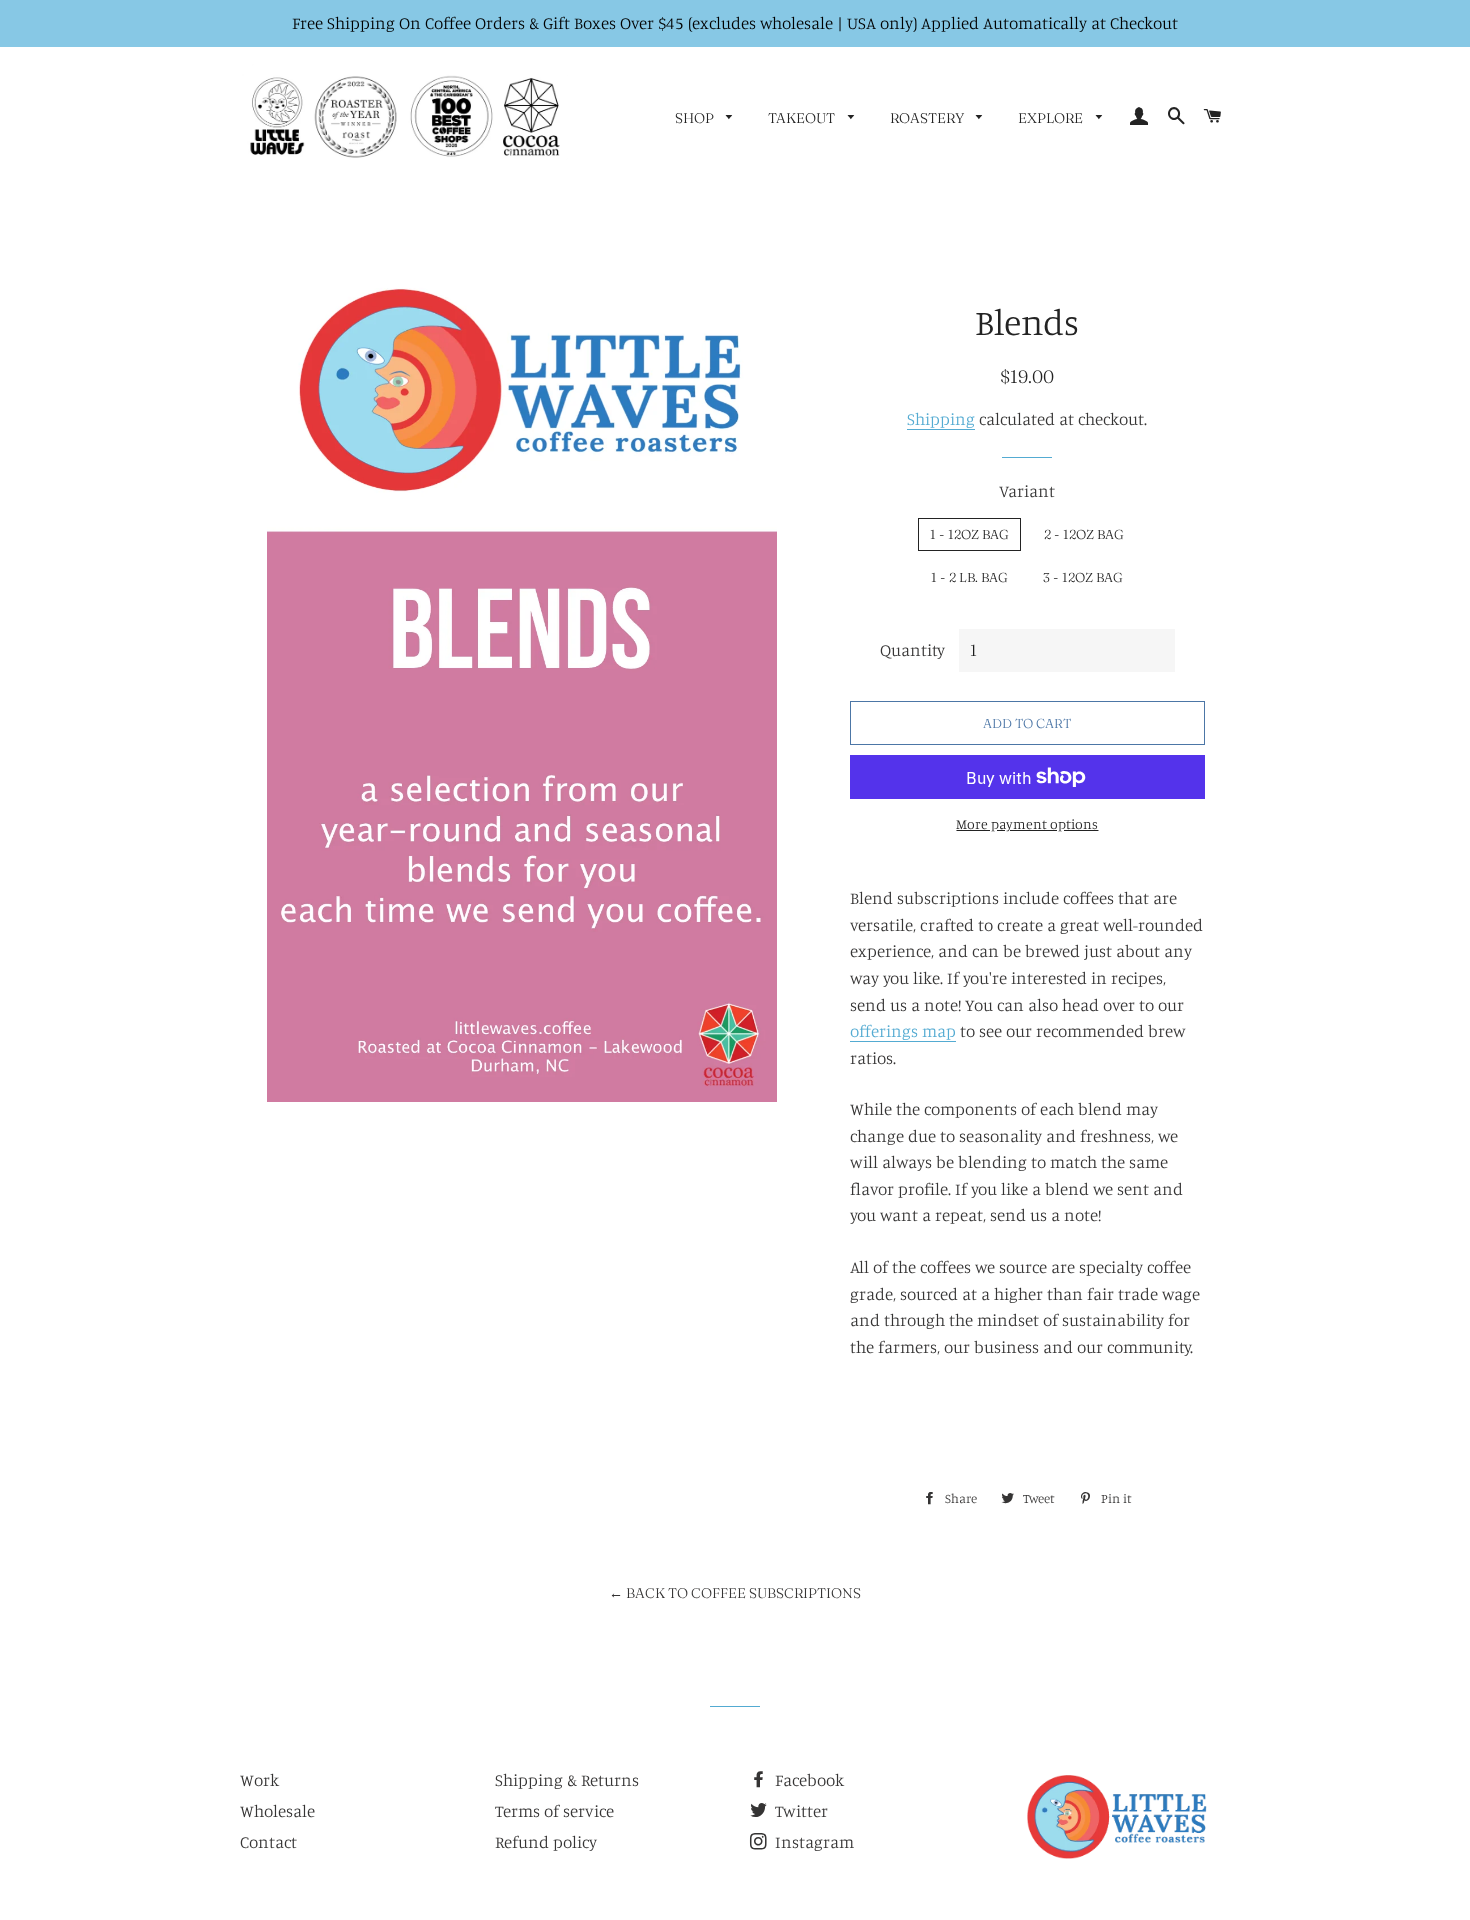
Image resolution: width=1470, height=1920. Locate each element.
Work (259, 1779)
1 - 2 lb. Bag (969, 577)
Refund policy (546, 1841)
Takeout (803, 118)
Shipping (941, 418)
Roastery (928, 118)
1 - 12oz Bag (969, 534)
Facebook (807, 1779)
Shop (696, 118)
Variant (1027, 490)
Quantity (912, 649)
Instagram (812, 1841)
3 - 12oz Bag (1083, 577)
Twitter (799, 1810)
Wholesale (277, 1810)
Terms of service (554, 1810)
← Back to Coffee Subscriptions (735, 1593)
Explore (1052, 118)
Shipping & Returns (567, 1779)
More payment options (1027, 823)
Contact (268, 1841)
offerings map (903, 1030)
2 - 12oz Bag (1084, 534)
